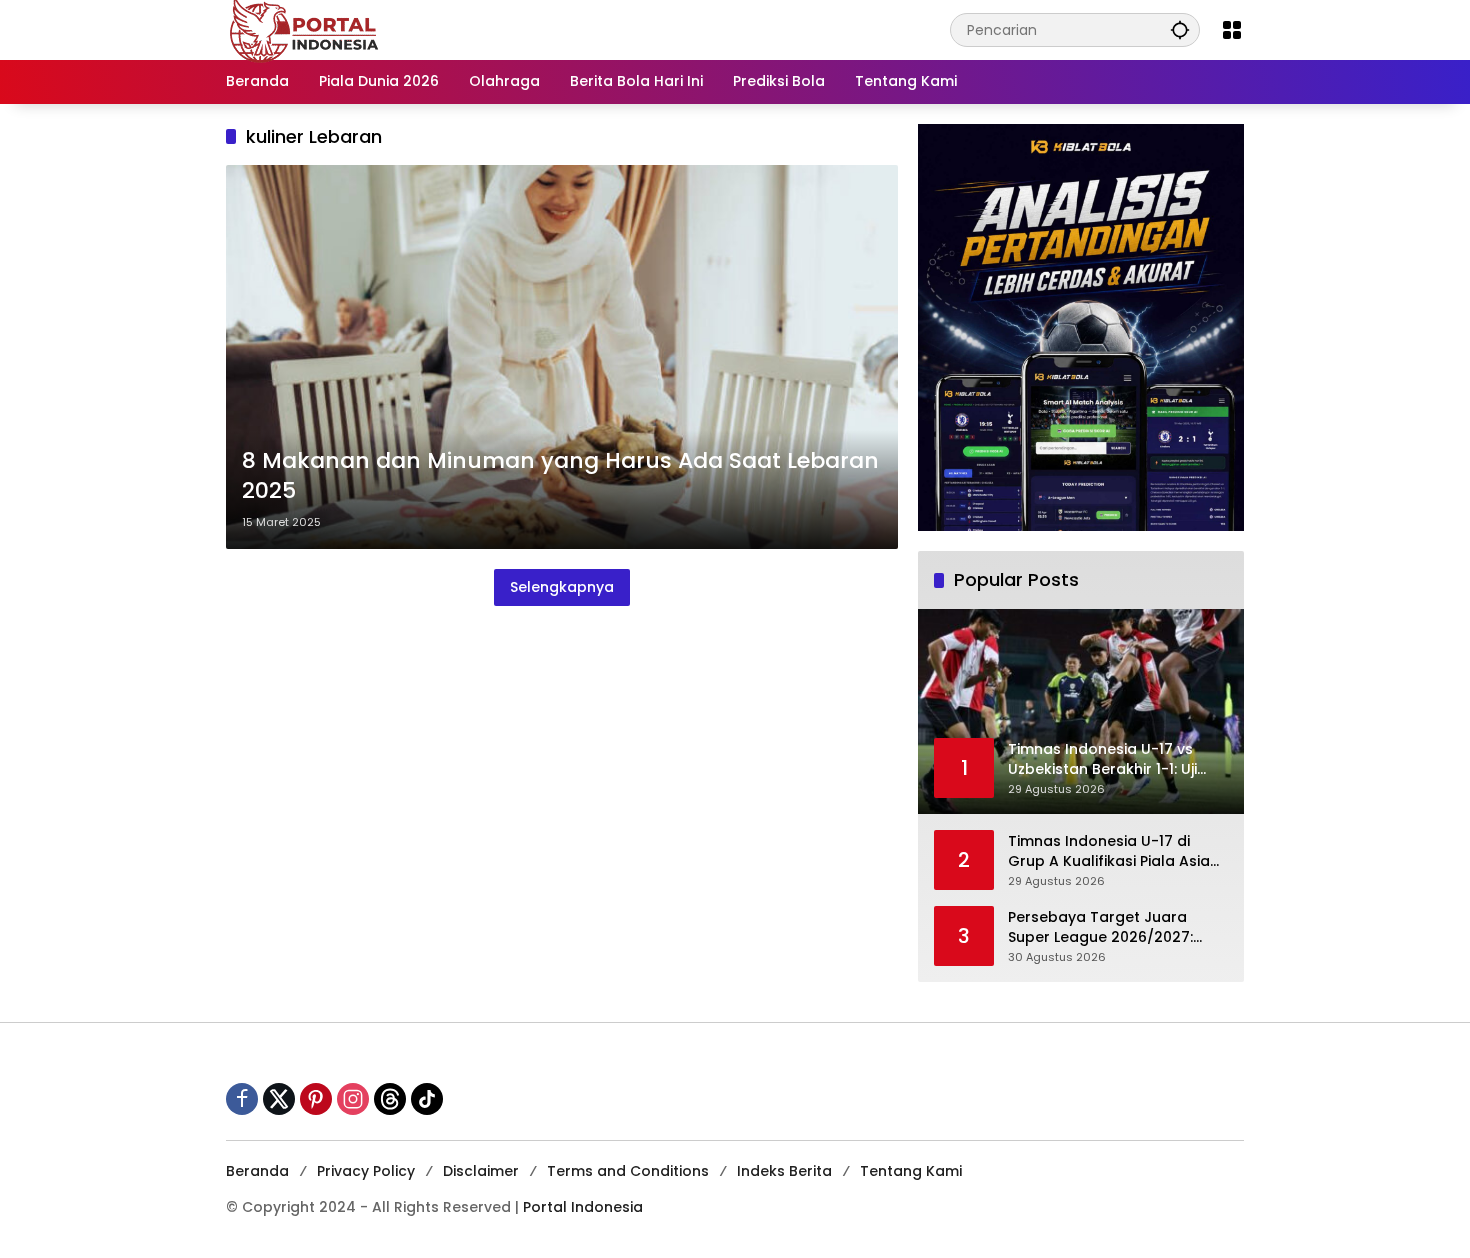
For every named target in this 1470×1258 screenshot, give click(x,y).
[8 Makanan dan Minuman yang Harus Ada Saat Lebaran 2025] (562, 357)
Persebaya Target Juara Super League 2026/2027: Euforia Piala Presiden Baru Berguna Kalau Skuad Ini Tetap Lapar (1105, 927)
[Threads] (390, 1099)
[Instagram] (353, 1099)
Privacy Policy (366, 1171)
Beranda (257, 1171)
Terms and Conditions (628, 1171)
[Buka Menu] (1232, 30)
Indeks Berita (784, 1171)
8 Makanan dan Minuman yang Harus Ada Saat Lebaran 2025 (560, 476)
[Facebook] (242, 1099)
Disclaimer (481, 1171)
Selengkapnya (562, 587)
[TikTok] (427, 1099)
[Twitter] (279, 1099)
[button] (1180, 29)
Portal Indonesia (583, 1207)
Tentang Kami (911, 1171)
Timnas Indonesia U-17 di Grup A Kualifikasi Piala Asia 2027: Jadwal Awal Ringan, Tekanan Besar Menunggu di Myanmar (1112, 851)
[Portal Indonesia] (305, 29)
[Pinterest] (316, 1099)
